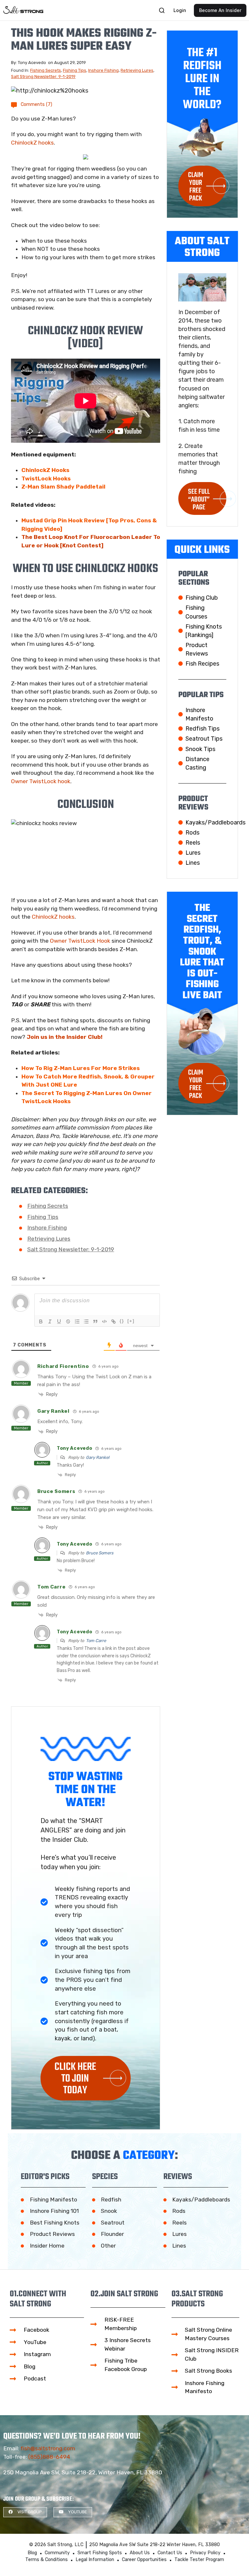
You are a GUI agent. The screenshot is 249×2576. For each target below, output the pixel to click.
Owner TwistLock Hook (80, 941)
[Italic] (50, 1321)
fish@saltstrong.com (48, 2448)
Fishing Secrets (46, 70)
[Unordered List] (86, 1321)
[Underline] (59, 1321)
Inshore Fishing (103, 70)
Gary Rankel (98, 1457)
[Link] (113, 1321)
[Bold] (41, 1321)
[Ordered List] (77, 1321)
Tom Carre (96, 1641)
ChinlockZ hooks (32, 143)
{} (122, 1321)
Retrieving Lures (137, 70)
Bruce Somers (100, 1553)
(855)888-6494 (49, 2457)
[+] (131, 1321)
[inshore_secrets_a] (86, 157)
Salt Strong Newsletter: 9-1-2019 (43, 77)
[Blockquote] (95, 1321)
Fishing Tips (75, 70)
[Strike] (68, 1321)
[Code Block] (104, 1321)
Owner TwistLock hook (41, 781)
